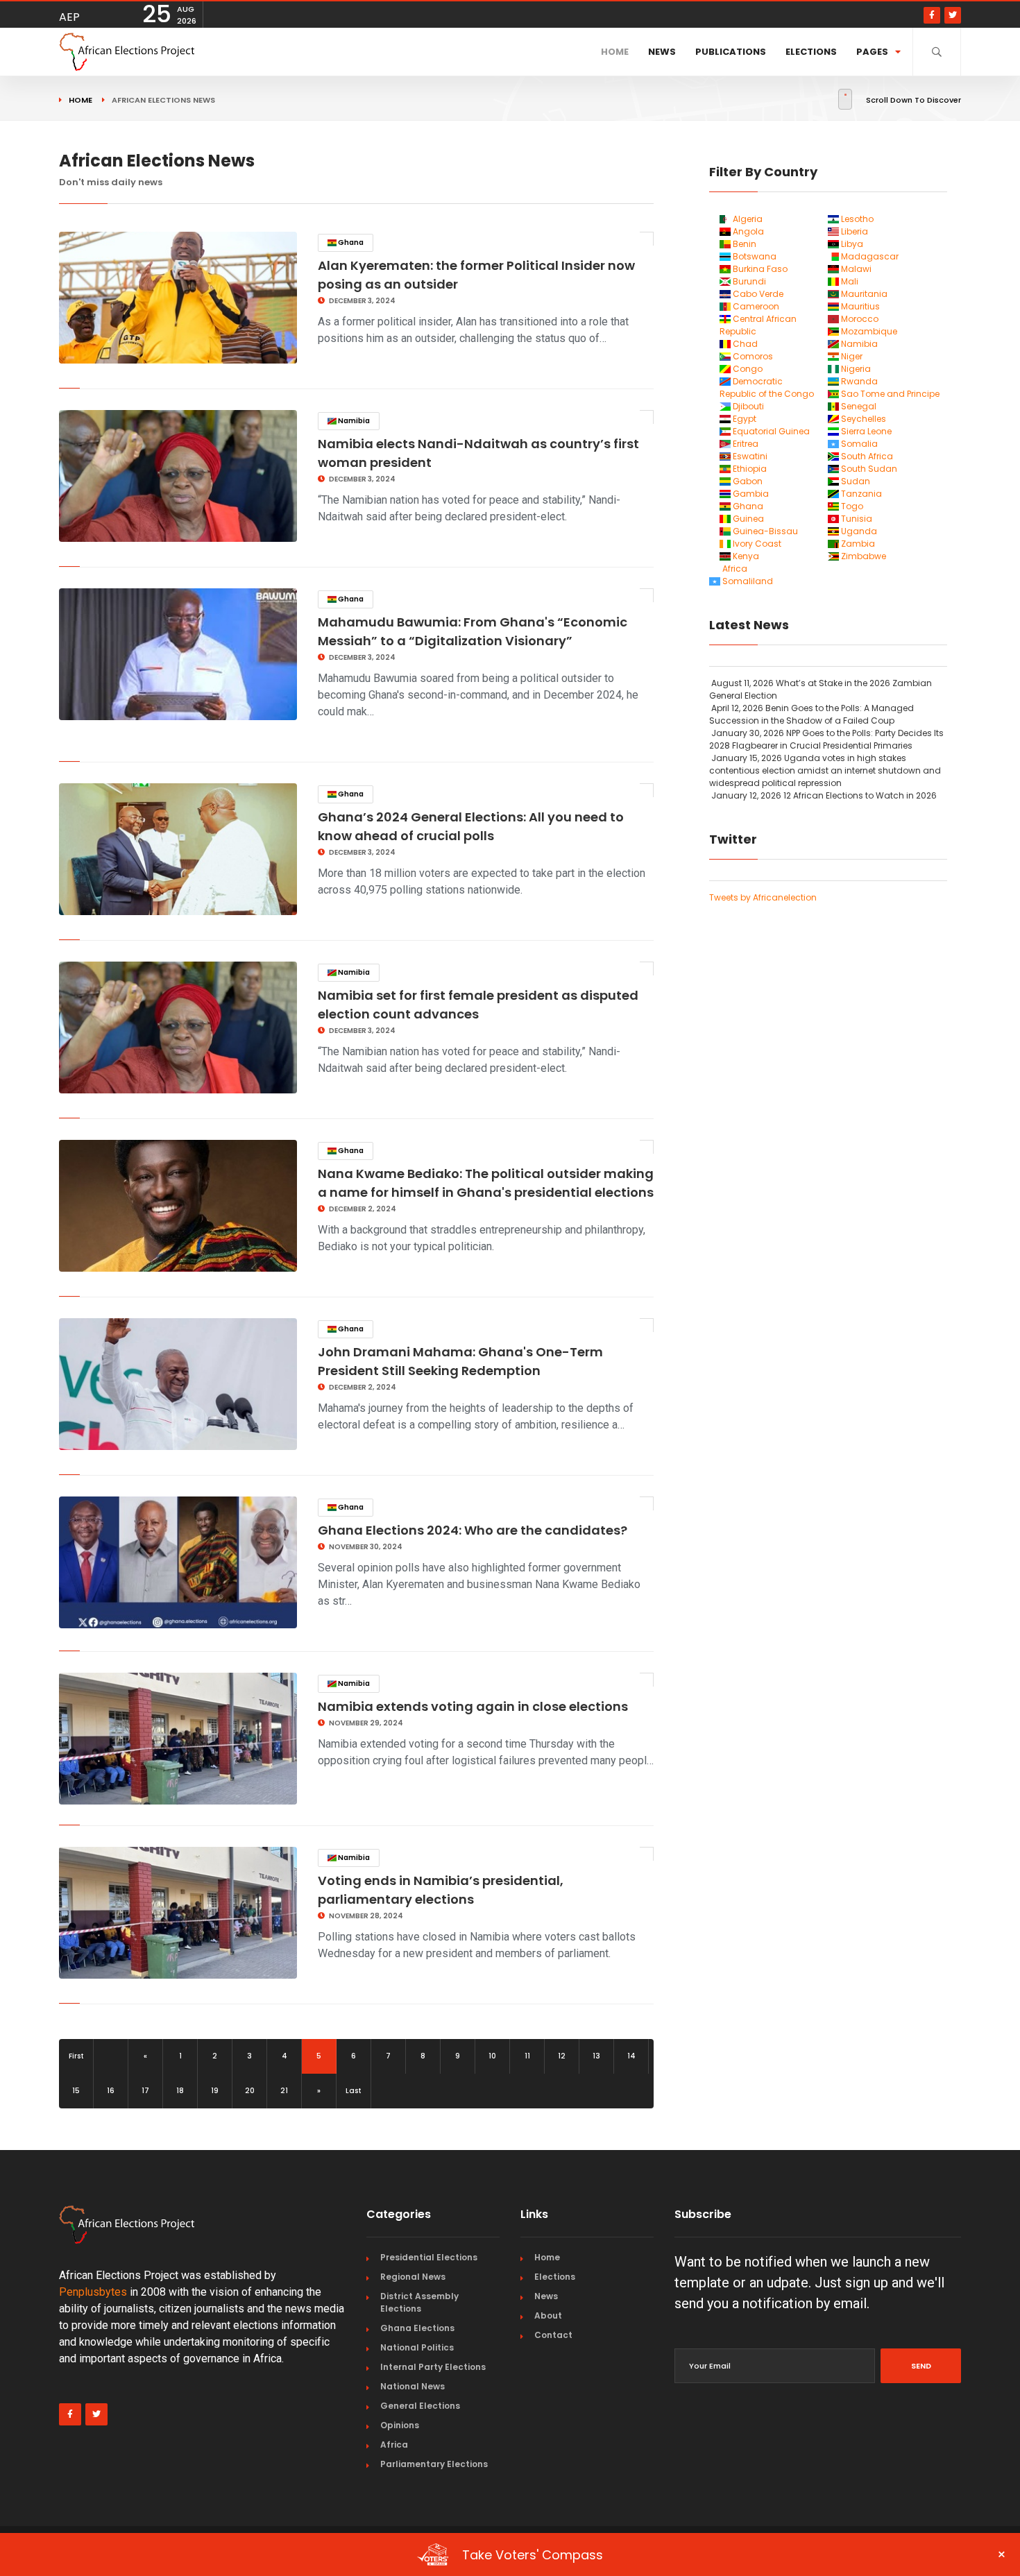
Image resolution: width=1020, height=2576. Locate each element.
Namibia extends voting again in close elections (473, 1706)
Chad (744, 344)
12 (562, 2056)
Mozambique (868, 331)
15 (76, 2091)
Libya (851, 244)
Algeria (747, 219)
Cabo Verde (757, 294)
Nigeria (855, 369)
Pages (872, 52)
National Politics (417, 2347)
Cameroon (755, 306)
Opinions (400, 2425)
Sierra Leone (865, 431)
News (662, 52)
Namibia (353, 421)
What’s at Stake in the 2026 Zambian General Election (821, 689)
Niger (851, 356)
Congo (747, 369)
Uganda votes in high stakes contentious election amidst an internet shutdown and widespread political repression (825, 770)
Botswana (754, 256)
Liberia (853, 231)
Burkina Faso (759, 269)
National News (413, 2386)
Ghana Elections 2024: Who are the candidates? (473, 1530)
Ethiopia (749, 469)
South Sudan (868, 469)
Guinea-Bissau (764, 531)
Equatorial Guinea (770, 431)
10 (492, 2056)
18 (180, 2091)
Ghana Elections (417, 2328)
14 (631, 2056)
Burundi (748, 281)
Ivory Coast (756, 544)
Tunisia (856, 519)
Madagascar (869, 256)
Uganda (858, 531)
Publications (731, 52)
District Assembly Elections (419, 2302)
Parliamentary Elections (434, 2464)
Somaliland (747, 581)
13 (596, 2056)
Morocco (859, 319)
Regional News (413, 2277)
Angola (747, 231)
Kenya (745, 556)
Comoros (752, 356)
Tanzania (860, 494)
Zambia (857, 544)
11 (527, 2056)
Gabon (747, 481)
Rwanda (858, 381)
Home (615, 52)
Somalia (858, 444)
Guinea (747, 519)
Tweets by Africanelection (763, 897)
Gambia (750, 494)
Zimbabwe (862, 556)
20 (250, 2091)
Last (354, 2091)
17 (145, 2091)
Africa (734, 569)
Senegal (858, 406)
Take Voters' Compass (734, 2554)
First (76, 2056)
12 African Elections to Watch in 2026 (824, 795)
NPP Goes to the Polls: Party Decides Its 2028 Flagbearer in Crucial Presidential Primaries (826, 739)
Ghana (350, 242)
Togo (851, 506)
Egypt (743, 419)
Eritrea (745, 444)
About (548, 2315)
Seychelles (862, 419)
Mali (849, 281)
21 (284, 2091)
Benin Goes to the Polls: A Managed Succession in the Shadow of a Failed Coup (811, 714)
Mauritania (863, 294)
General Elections (420, 2406)
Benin (743, 244)
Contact (553, 2335)
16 (111, 2091)
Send (921, 2366)
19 (215, 2091)
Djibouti (747, 406)
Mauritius (859, 306)
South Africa (866, 456)
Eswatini (749, 456)
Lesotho (856, 219)
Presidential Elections (429, 2257)
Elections (811, 52)
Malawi (855, 269)
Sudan (855, 481)
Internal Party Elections (433, 2367)
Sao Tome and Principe (889, 394)
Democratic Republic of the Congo (767, 387)
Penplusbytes (93, 2292)
